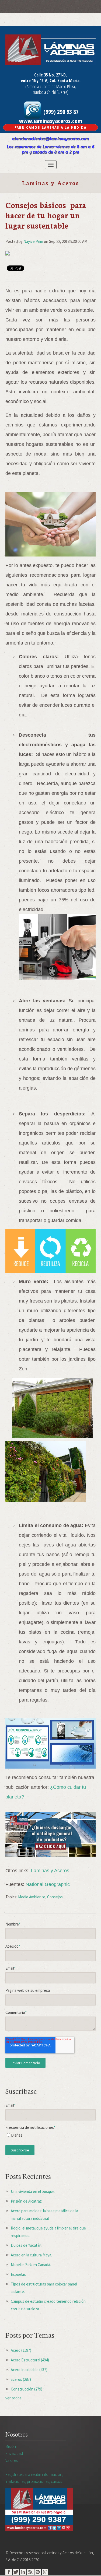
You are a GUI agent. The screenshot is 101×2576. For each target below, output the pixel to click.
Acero (21, 2350)
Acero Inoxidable (29, 2370)
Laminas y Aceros (50, 1871)
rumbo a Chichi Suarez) (51, 92)
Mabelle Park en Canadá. (31, 2265)
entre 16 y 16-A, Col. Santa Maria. (51, 80)
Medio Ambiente (32, 1897)
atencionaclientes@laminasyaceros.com (50, 139)
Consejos (55, 1897)
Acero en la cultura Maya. (31, 2255)
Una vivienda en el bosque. (33, 2191)
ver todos (13, 2398)
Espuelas (18, 2274)
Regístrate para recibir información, (34, 2478)
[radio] (50, 2136)
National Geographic (48, 1884)
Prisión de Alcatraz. (27, 2201)
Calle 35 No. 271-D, (50, 75)
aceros (21, 2379)
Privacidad (14, 2453)
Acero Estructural (30, 2360)
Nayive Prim (33, 241)
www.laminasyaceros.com (51, 121)
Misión (11, 2446)
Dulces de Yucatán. (27, 2245)
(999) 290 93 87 (60, 111)
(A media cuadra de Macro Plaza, (51, 86)
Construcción (27, 2389)
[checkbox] (50, 2136)
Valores (11, 2460)
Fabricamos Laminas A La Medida (50, 127)
